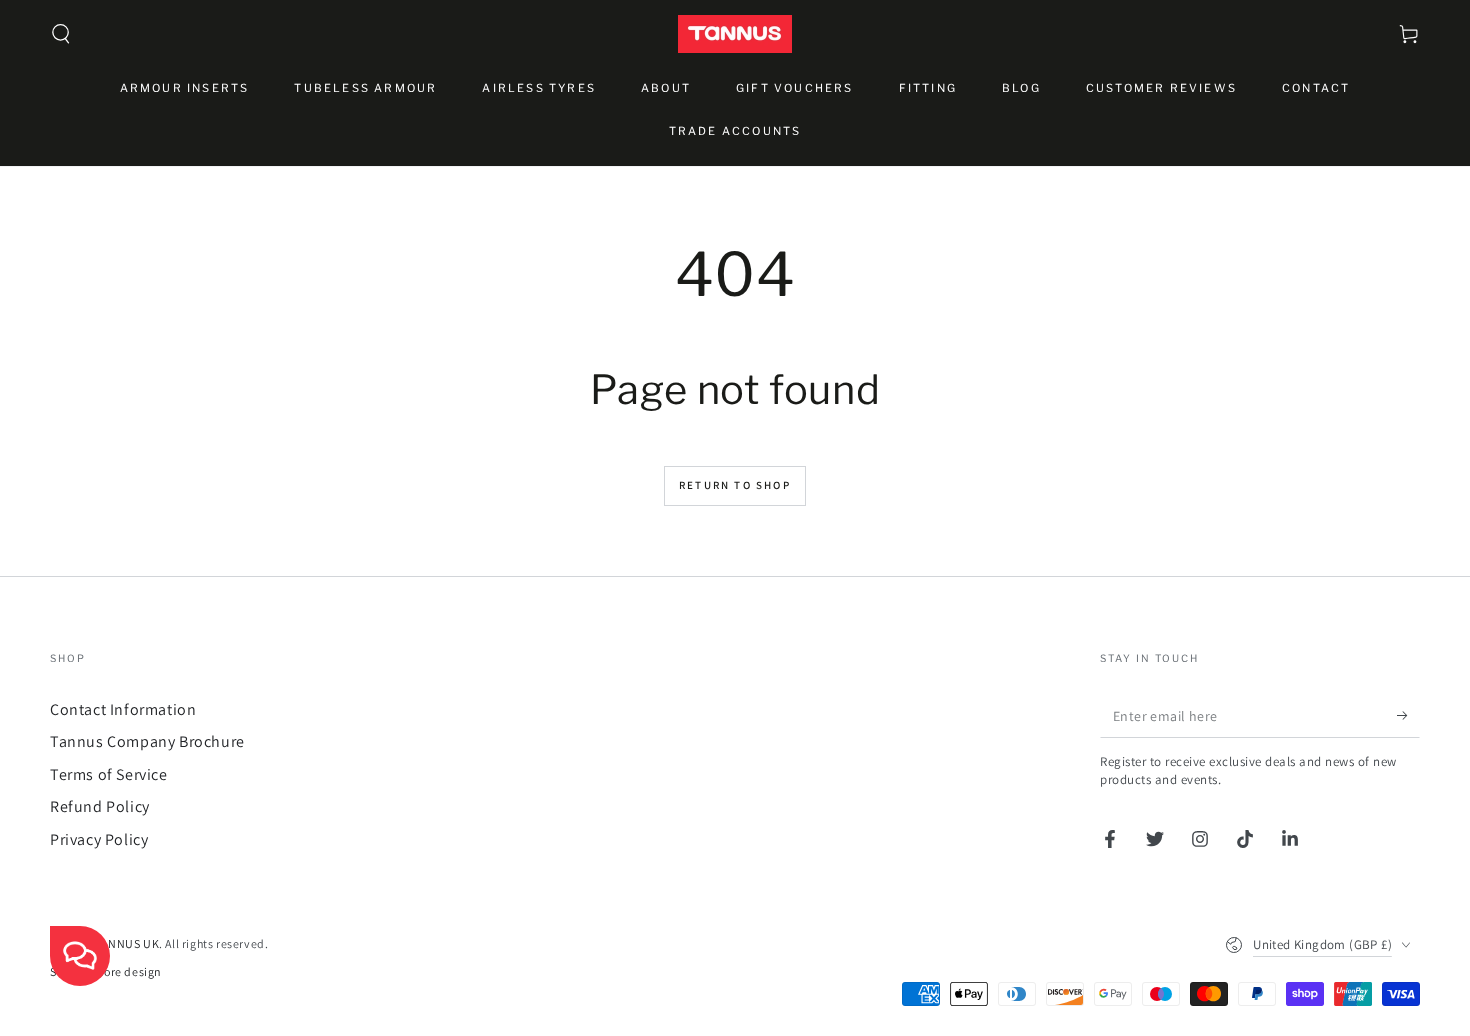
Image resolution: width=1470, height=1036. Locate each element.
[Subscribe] (1408, 715)
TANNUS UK (127, 943)
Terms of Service (109, 774)
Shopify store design (106, 971)
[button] (61, 34)
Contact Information (123, 709)
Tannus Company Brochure (147, 741)
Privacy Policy (99, 839)
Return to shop (735, 485)
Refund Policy (100, 806)
